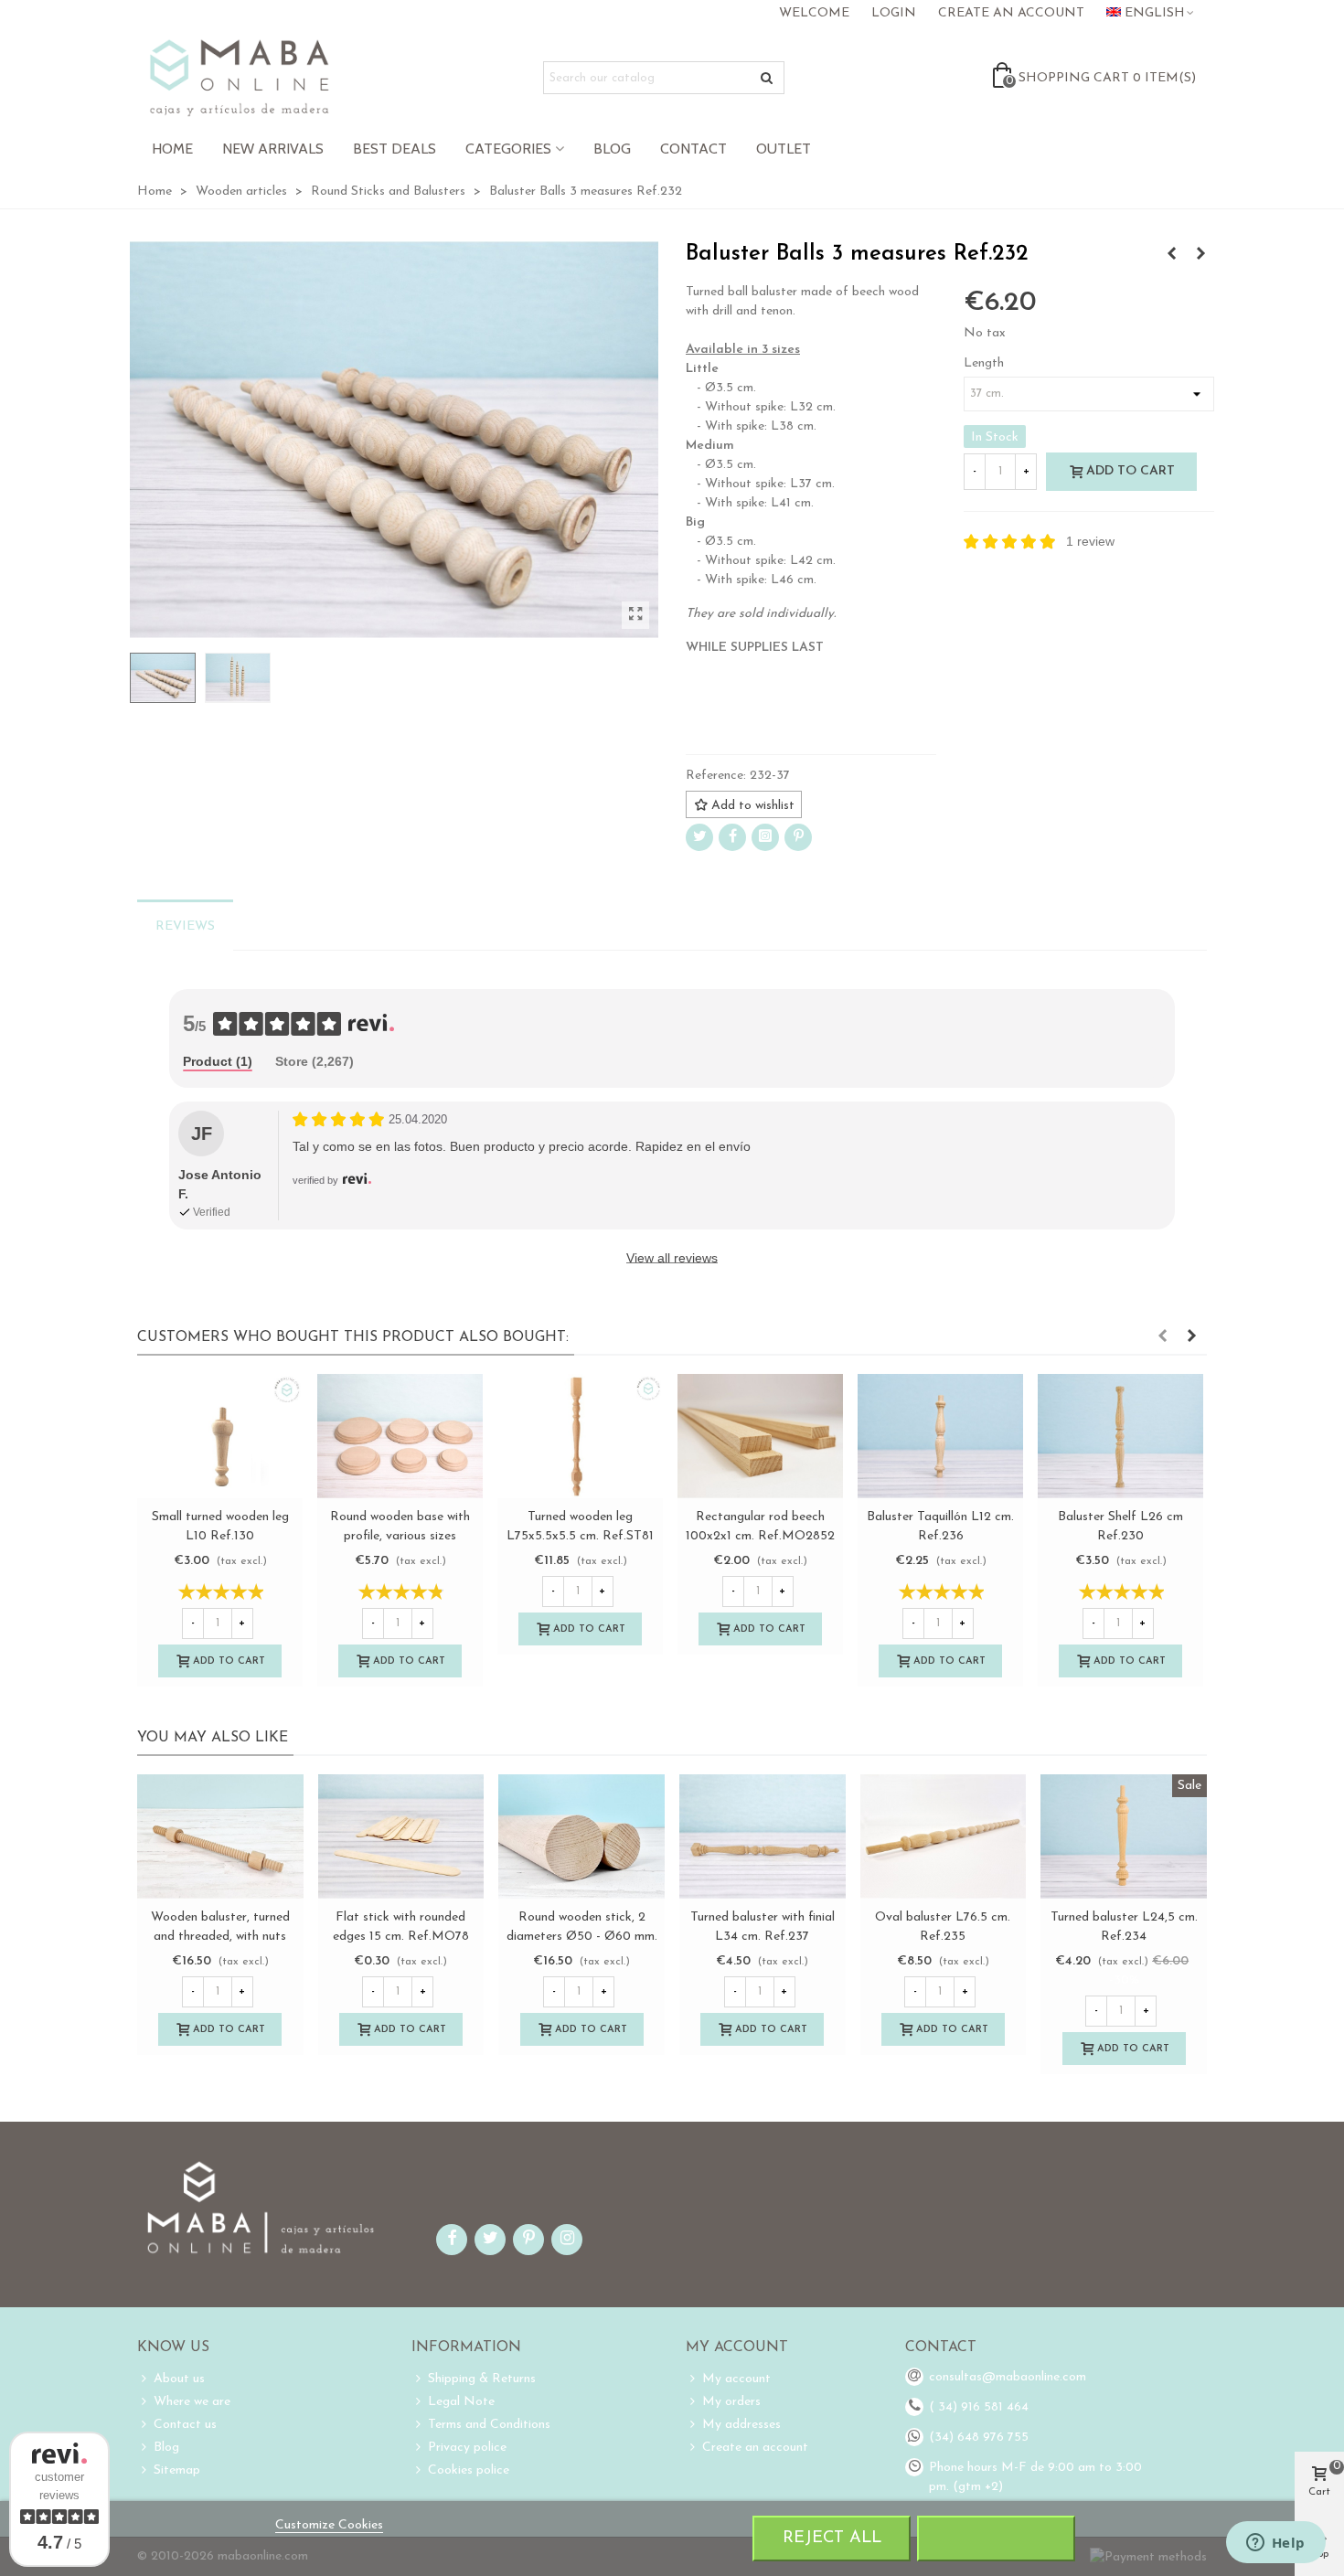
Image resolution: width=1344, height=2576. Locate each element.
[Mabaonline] (239, 78)
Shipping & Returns (482, 2379)
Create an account (755, 2448)
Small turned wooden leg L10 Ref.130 (220, 1527)
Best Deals (395, 149)
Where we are (192, 2402)
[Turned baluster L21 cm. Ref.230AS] (944, 1836)
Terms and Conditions (489, 2425)
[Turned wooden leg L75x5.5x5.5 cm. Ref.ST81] (580, 1436)
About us (179, 2379)
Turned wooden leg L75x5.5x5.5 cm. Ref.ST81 (580, 1527)
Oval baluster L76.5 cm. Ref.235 (581, 1927)
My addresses (741, 2425)
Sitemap (177, 2470)
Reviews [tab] (185, 926)
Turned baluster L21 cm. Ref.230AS (943, 1927)
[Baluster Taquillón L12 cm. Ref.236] (940, 1436)
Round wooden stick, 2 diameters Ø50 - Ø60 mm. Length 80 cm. (220, 1937)
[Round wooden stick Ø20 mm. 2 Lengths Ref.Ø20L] (1124, 1836)
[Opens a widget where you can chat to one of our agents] (1275, 2544)
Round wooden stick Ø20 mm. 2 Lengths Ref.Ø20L (1124, 1927)
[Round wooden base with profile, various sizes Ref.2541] (400, 1436)
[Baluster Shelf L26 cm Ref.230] (1120, 1436)
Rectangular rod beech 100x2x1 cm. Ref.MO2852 (760, 1527)
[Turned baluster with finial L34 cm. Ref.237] (401, 1836)
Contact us (185, 2425)
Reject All (832, 2538)
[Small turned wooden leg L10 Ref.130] (220, 1436)
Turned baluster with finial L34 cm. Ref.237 (400, 1927)
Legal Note (461, 2402)
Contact (693, 149)
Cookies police (469, 2470)
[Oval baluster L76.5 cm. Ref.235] (1200, 255)
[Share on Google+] (765, 837)
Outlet (784, 149)
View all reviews (672, 1258)
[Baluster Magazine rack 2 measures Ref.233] (1171, 255)
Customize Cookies (329, 2525)
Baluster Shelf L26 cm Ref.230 (1120, 1527)
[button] (1162, 1337)
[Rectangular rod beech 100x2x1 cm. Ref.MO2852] (760, 1436)
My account (736, 2379)
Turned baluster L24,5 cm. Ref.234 (762, 1927)
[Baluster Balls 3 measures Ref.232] (635, 615)
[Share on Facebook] (732, 837)
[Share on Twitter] (699, 837)
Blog (612, 149)
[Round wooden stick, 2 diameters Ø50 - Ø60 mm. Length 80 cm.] (220, 1836)
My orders (731, 2402)
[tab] (218, 1063)
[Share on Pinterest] (798, 837)
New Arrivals (273, 149)
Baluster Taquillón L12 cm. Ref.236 (940, 1527)
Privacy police (467, 2448)
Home (172, 149)
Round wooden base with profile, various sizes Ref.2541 (400, 1536)
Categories (508, 149)
